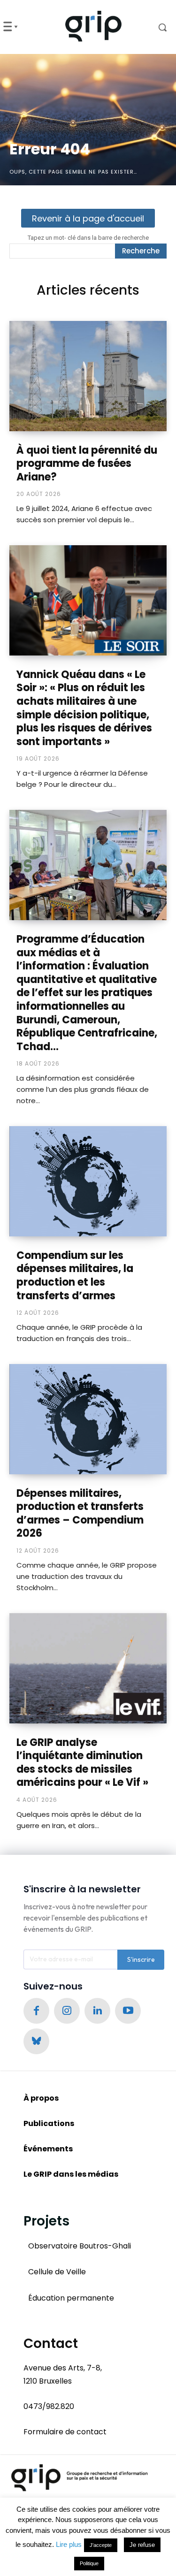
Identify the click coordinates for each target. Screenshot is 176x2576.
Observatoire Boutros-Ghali (80, 2246)
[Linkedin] (97, 2011)
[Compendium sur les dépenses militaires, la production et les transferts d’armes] (88, 1181)
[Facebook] (36, 2011)
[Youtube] (128, 2011)
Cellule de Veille (57, 2272)
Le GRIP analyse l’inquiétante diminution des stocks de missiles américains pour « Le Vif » (82, 1763)
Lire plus (69, 2544)
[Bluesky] (36, 2041)
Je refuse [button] (142, 2545)
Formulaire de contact (65, 2432)
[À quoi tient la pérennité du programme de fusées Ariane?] (88, 376)
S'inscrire (141, 1959)
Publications (49, 2123)
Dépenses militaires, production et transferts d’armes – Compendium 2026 (80, 1513)
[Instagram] (67, 2011)
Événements (48, 2149)
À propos (41, 2098)
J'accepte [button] (101, 2545)
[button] (156, 27)
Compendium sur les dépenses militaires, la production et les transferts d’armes (75, 1276)
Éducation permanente (71, 2298)
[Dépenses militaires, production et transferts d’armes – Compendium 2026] (88, 1419)
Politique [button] (89, 2563)
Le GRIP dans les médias (71, 2174)
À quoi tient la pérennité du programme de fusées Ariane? (87, 464)
